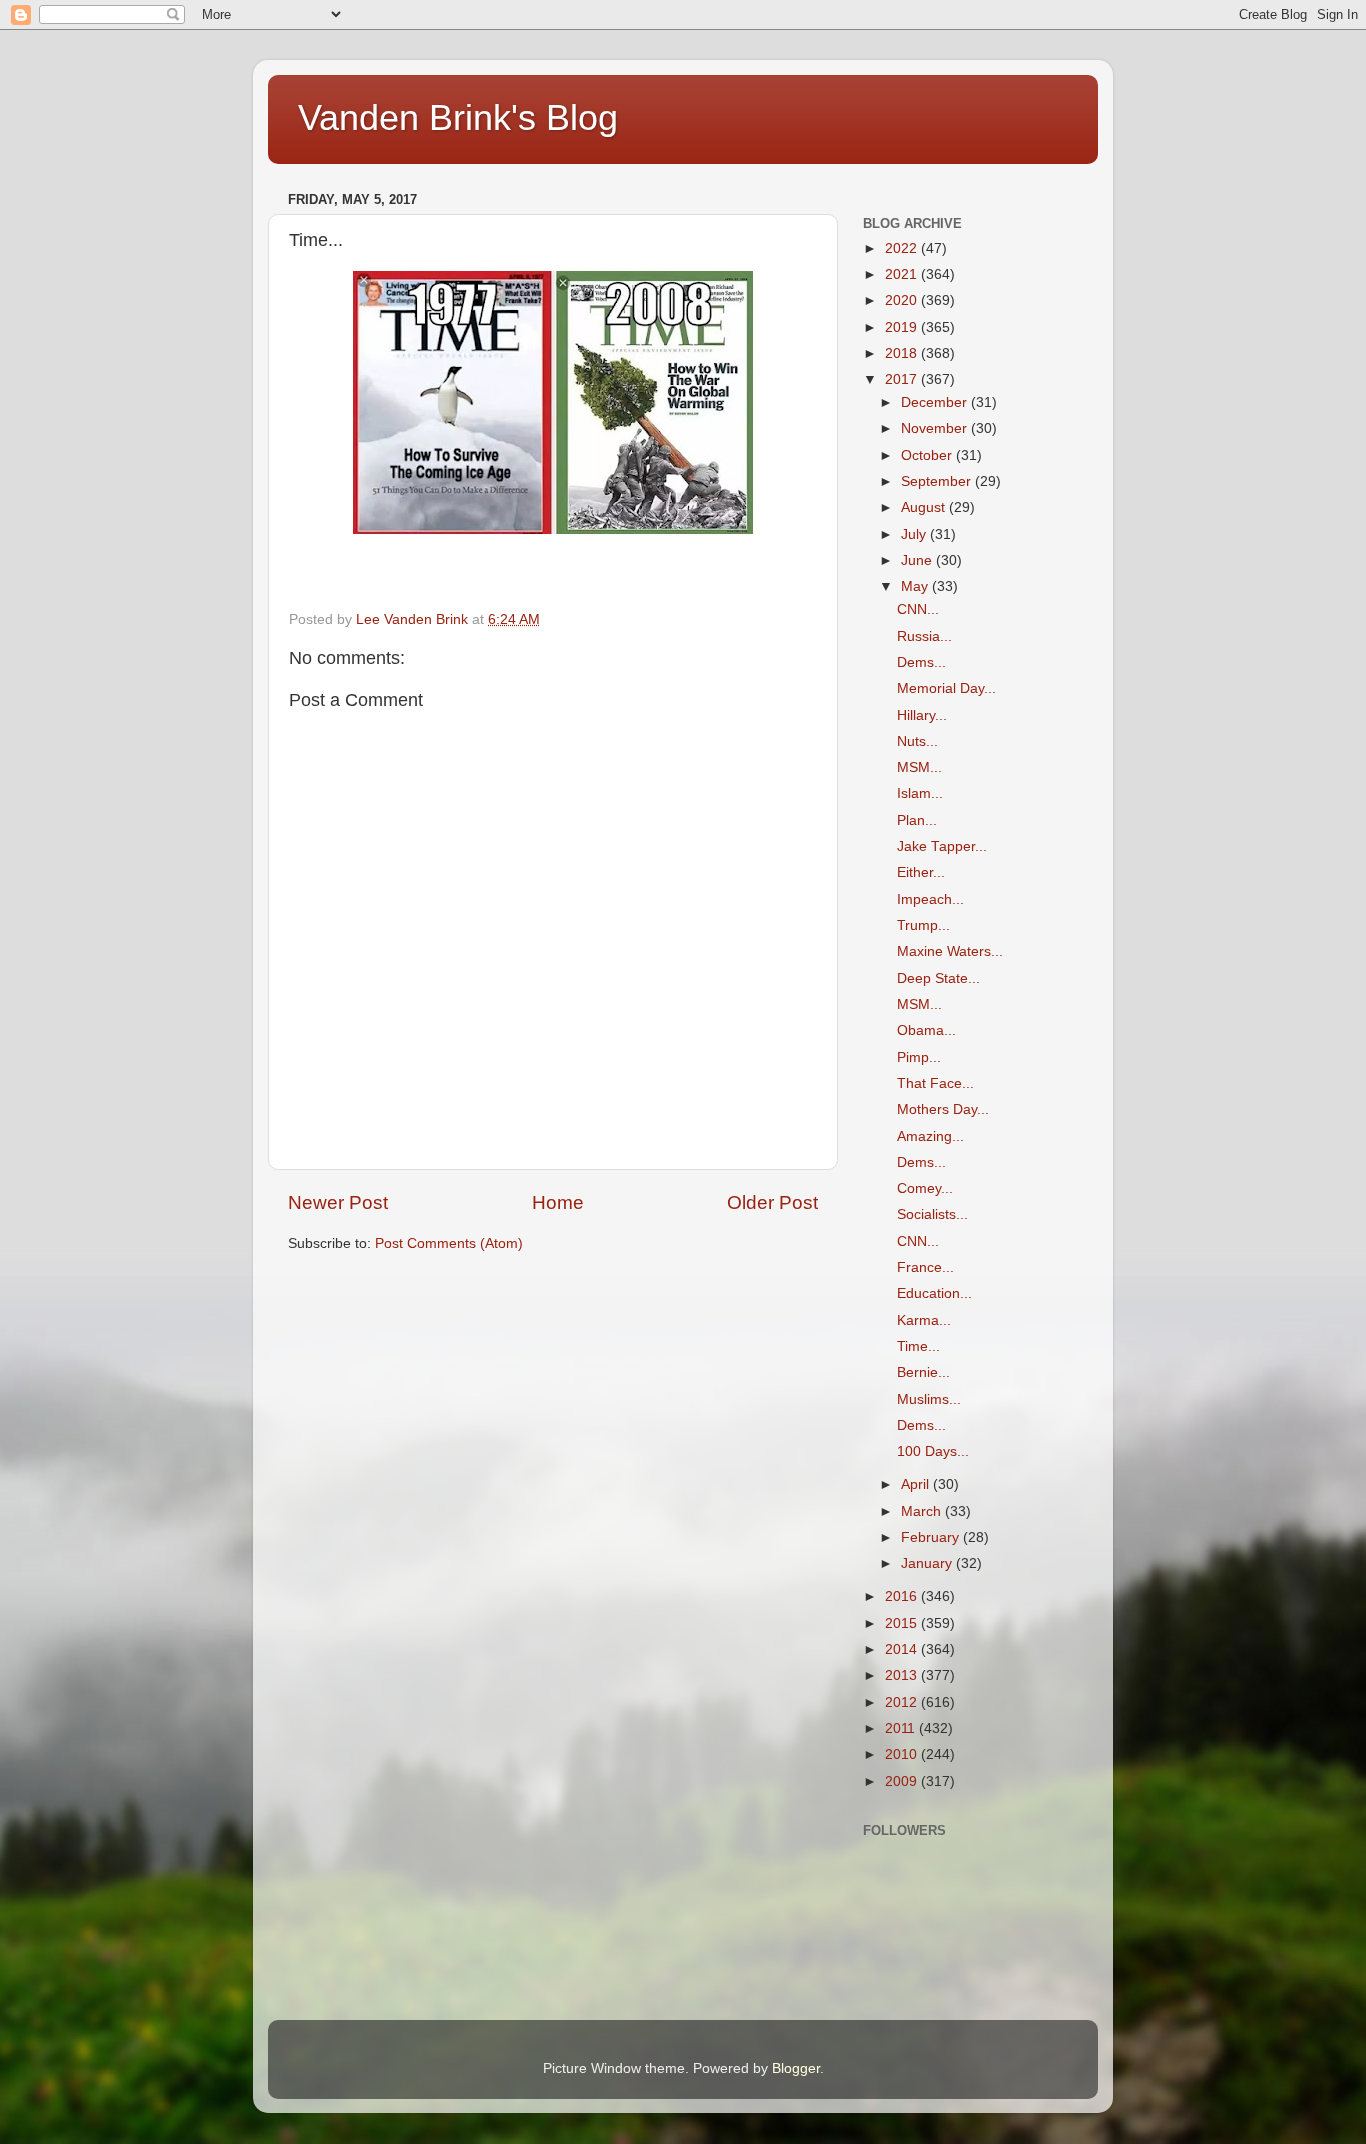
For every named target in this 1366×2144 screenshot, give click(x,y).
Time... (918, 1346)
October (928, 455)
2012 (903, 1702)
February (932, 1537)
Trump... (923, 925)
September (938, 481)
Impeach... (930, 899)
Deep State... (938, 978)
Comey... (925, 1188)
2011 (902, 1728)
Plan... (917, 820)
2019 (903, 327)
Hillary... (922, 715)
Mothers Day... (943, 1109)
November (936, 428)
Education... (934, 1293)
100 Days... (933, 1451)
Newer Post (338, 1202)
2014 (903, 1649)
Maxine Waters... (950, 951)
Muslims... (929, 1399)
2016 (903, 1596)
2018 (903, 353)
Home (558, 1202)
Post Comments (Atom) (449, 1243)
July (915, 534)
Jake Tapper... (942, 846)
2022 (903, 248)
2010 (903, 1754)
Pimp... (919, 1057)
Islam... (920, 793)
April (917, 1484)
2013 (903, 1675)
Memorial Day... (946, 688)
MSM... (919, 767)
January (928, 1563)
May (916, 586)
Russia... (924, 636)
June (918, 560)
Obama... (926, 1030)
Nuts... (917, 741)
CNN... (918, 609)
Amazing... (930, 1136)
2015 (903, 1623)
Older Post (772, 1202)
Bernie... (923, 1372)
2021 (903, 274)
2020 (903, 300)
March (923, 1511)
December (936, 402)
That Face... (935, 1083)
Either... (921, 872)
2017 (903, 379)
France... (925, 1267)
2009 (903, 1781)
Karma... (924, 1320)
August (925, 507)
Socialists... (932, 1214)
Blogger (796, 2068)
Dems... (921, 662)
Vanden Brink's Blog (458, 117)
